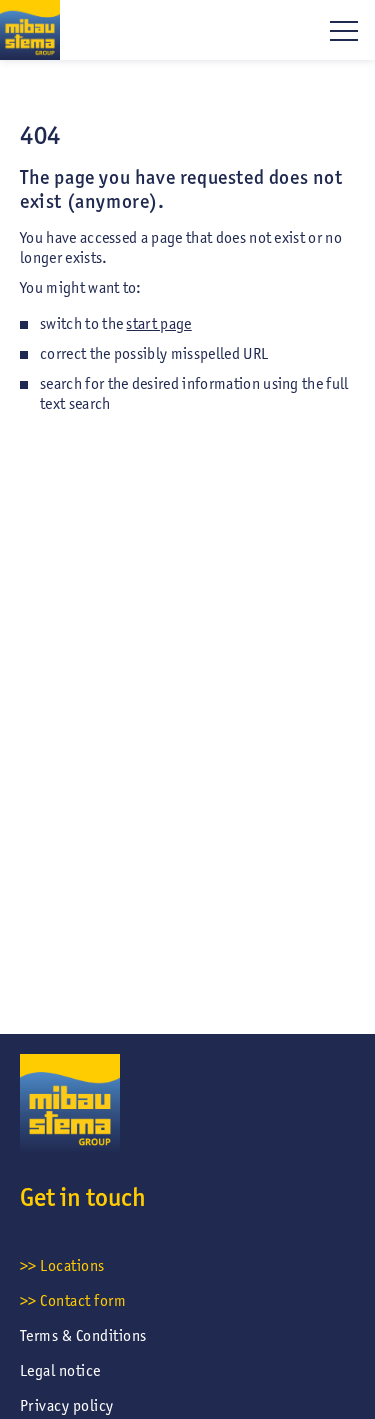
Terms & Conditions (83, 1335)
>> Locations (62, 1265)
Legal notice (60, 1370)
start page (158, 323)
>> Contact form (73, 1300)
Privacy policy (67, 1405)
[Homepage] (30, 30)
